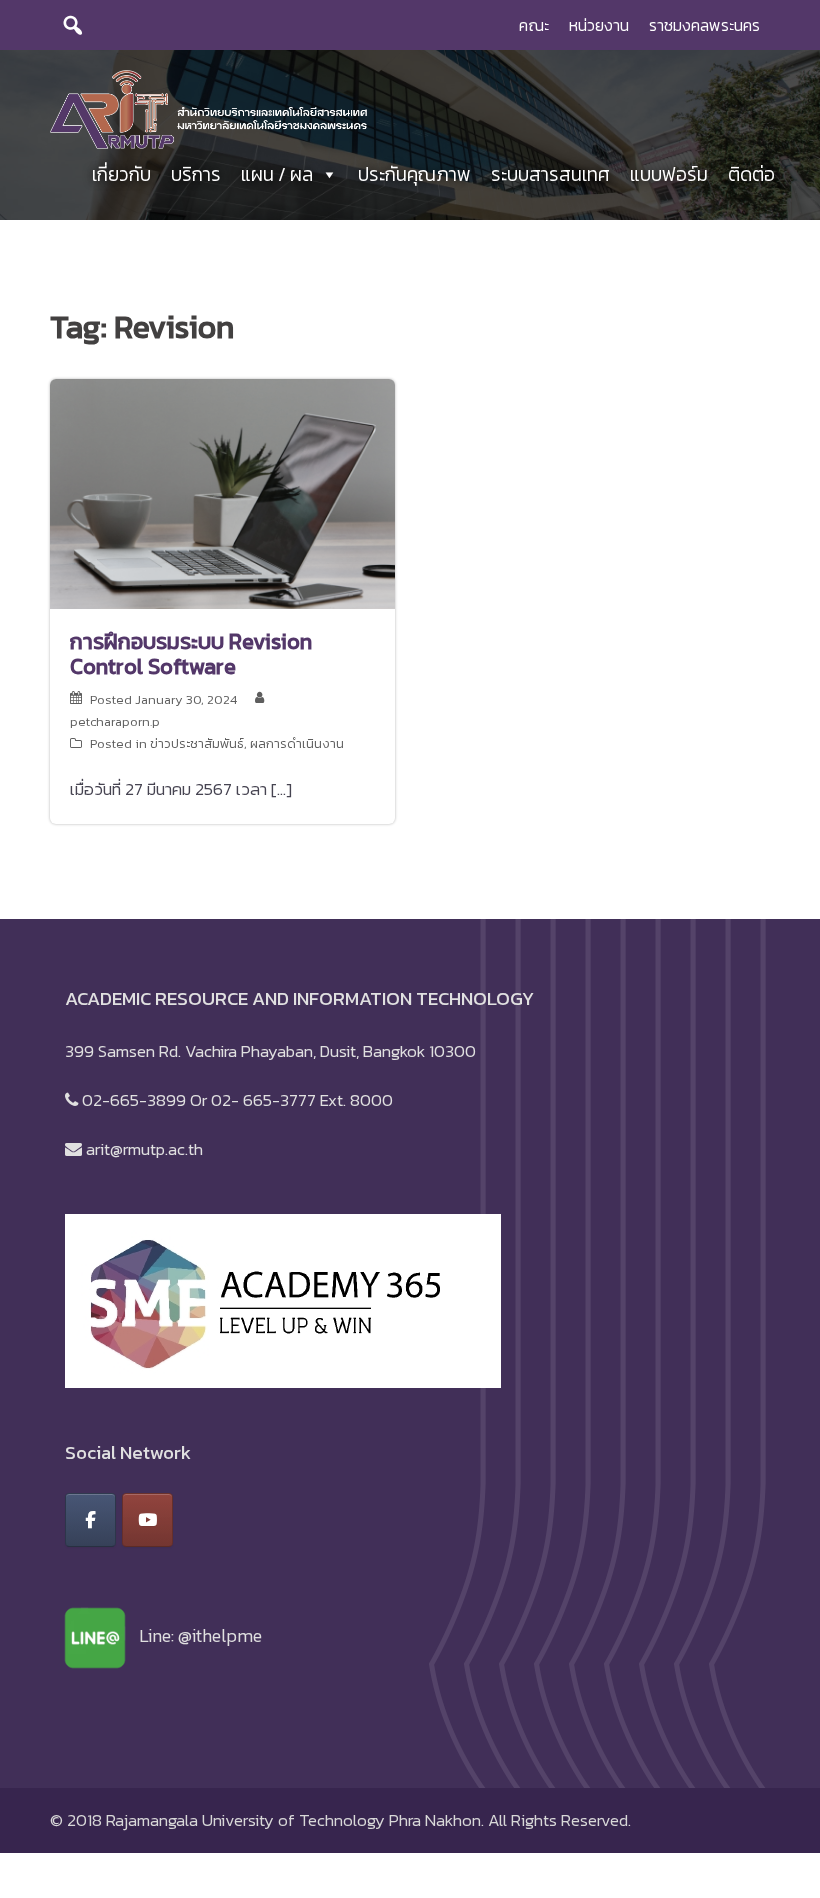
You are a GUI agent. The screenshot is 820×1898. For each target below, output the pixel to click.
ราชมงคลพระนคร (704, 25)
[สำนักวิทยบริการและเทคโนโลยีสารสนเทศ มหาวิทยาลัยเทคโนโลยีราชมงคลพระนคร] (208, 108)
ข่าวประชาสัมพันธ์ (197, 743)
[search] (73, 25)
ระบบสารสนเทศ (550, 174)
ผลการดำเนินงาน (297, 743)
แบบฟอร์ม (669, 174)
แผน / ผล (277, 174)
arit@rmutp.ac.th (144, 1149)
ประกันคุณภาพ (414, 174)
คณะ (534, 25)
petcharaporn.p (115, 721)
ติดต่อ (751, 174)
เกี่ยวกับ (121, 174)
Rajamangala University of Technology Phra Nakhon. (295, 1820)
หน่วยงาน (599, 25)
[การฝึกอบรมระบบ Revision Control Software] (222, 492)
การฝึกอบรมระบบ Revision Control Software (191, 654)
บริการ (196, 174)
